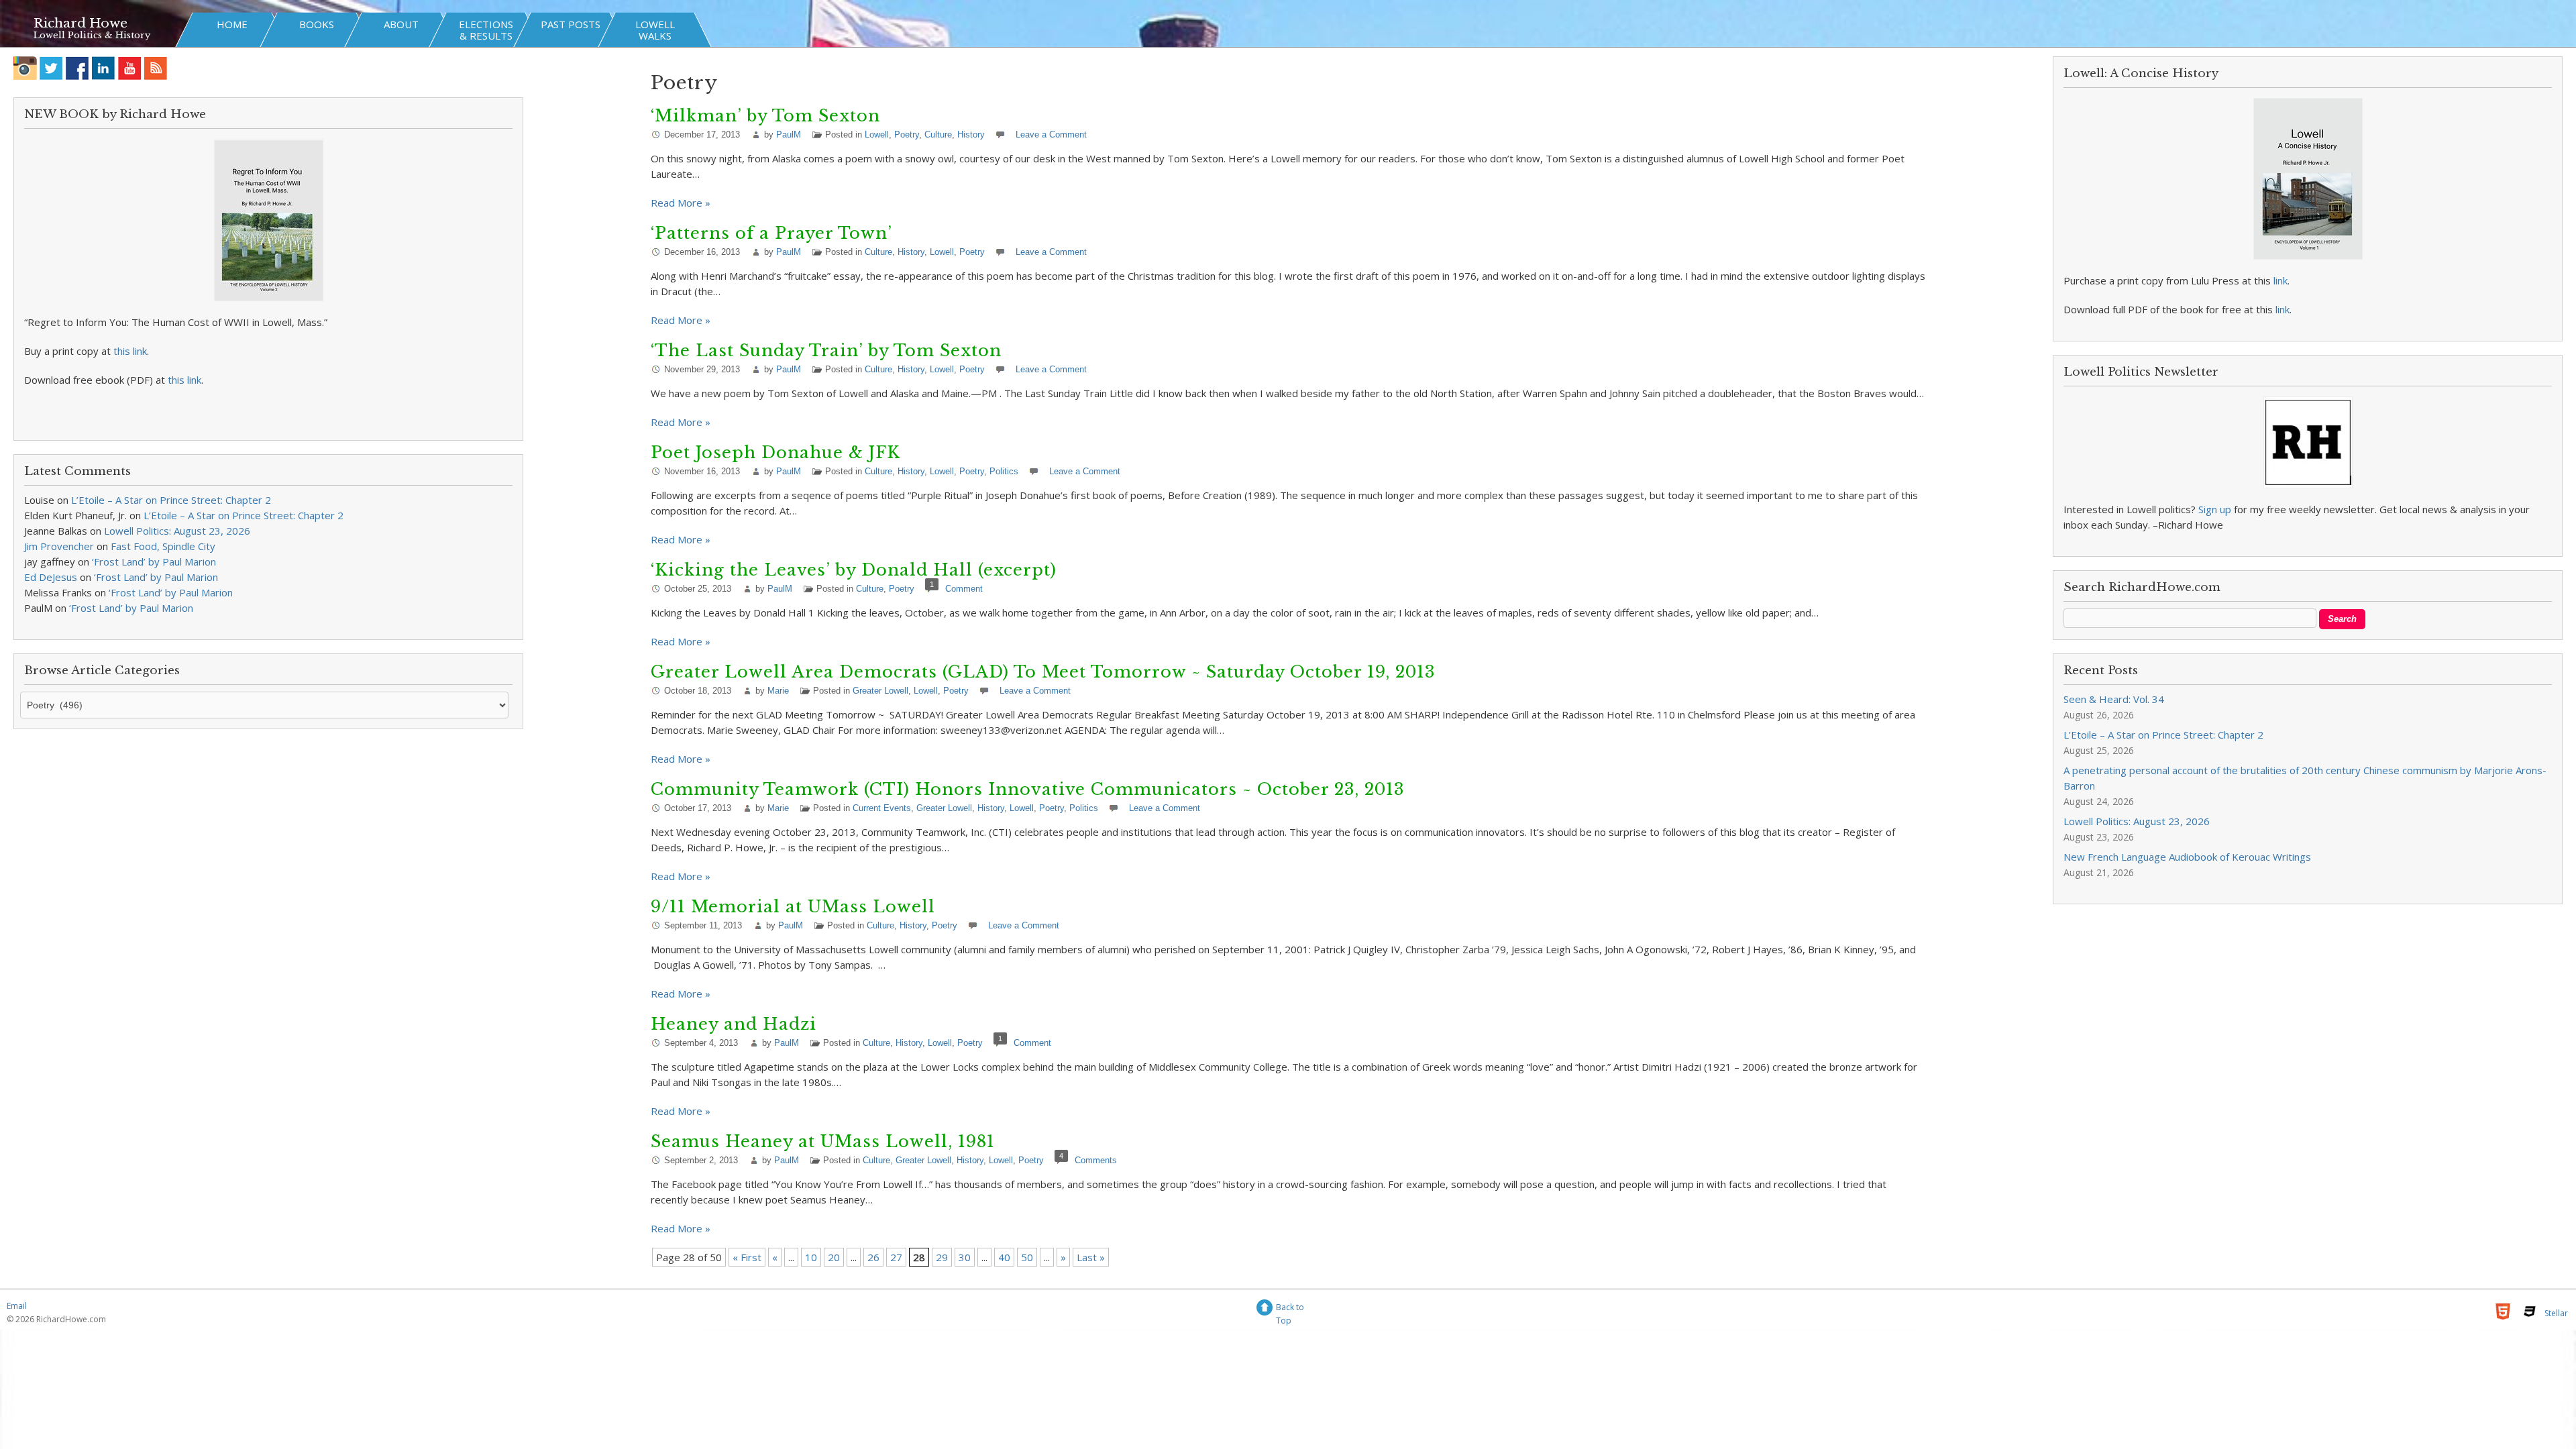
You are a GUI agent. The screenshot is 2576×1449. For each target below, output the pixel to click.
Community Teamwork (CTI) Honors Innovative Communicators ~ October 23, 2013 (1027, 789)
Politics (1004, 471)
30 (965, 1257)
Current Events (882, 808)
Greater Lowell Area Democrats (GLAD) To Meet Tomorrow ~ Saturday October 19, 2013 (1043, 672)
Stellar (2556, 1313)
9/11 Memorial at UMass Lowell (793, 907)
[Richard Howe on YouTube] (130, 68)
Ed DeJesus (51, 577)
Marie (778, 691)
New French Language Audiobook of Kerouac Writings (2187, 857)
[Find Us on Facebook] (77, 68)
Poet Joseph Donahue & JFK (775, 452)
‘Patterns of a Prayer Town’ (771, 233)
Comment (964, 589)
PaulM (789, 135)
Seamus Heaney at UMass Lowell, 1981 (823, 1141)
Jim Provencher (59, 546)
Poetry (907, 135)
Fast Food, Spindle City (163, 546)
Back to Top (1290, 1309)
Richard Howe (80, 23)
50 (1027, 1257)
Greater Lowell (880, 691)
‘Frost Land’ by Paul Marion (154, 561)
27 (896, 1257)
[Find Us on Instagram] (25, 68)
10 (811, 1257)
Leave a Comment (1051, 135)
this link (130, 351)
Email (17, 1306)
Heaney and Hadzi (734, 1024)
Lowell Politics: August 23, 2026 (177, 531)
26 (873, 1257)
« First (747, 1257)
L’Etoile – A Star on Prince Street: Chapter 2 (171, 500)
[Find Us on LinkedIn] (104, 68)
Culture (938, 135)
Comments (1096, 1160)
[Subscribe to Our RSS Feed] (156, 68)
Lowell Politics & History (92, 35)
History (971, 135)
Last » (1091, 1257)
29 (942, 1257)
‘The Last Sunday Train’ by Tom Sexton (826, 351)
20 (834, 1257)
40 (1004, 1257)
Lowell (877, 135)
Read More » (681, 203)
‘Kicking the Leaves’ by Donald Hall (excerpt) (854, 570)
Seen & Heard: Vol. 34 (2114, 699)
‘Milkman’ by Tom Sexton (765, 116)
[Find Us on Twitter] (51, 68)
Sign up (2215, 509)
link (2280, 280)
